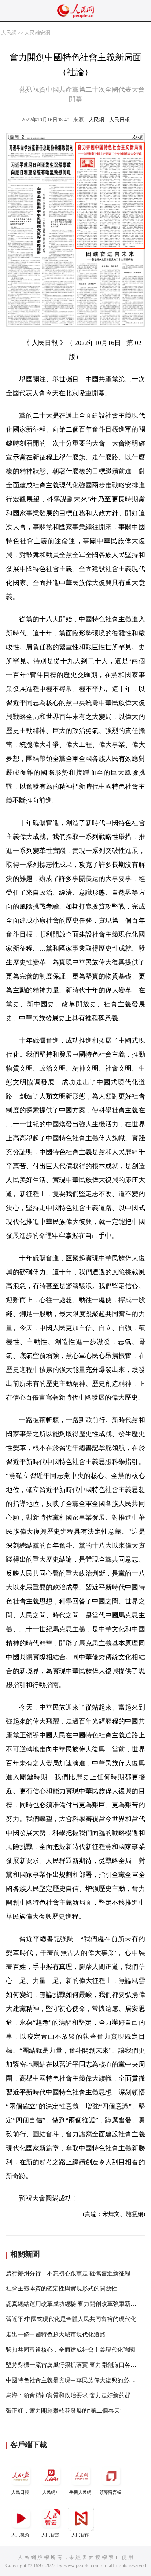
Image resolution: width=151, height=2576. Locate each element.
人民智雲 (50, 2535)
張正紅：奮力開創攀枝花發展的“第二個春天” (64, 2411)
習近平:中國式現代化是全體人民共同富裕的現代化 (71, 2319)
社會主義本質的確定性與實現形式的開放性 (62, 2288)
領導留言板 (110, 2492)
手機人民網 (80, 2492)
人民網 (9, 33)
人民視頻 (20, 2535)
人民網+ (50, 2492)
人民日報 (20, 2492)
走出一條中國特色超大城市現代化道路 (56, 2334)
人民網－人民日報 (109, 120)
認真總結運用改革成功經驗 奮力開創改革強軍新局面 (74, 2304)
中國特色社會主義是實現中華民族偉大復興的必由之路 (76, 2380)
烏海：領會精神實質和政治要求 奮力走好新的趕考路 (74, 2395)
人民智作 (80, 2535)
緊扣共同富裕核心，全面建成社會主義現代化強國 (70, 2350)
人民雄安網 (37, 33)
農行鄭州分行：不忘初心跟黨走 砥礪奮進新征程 (68, 2273)
